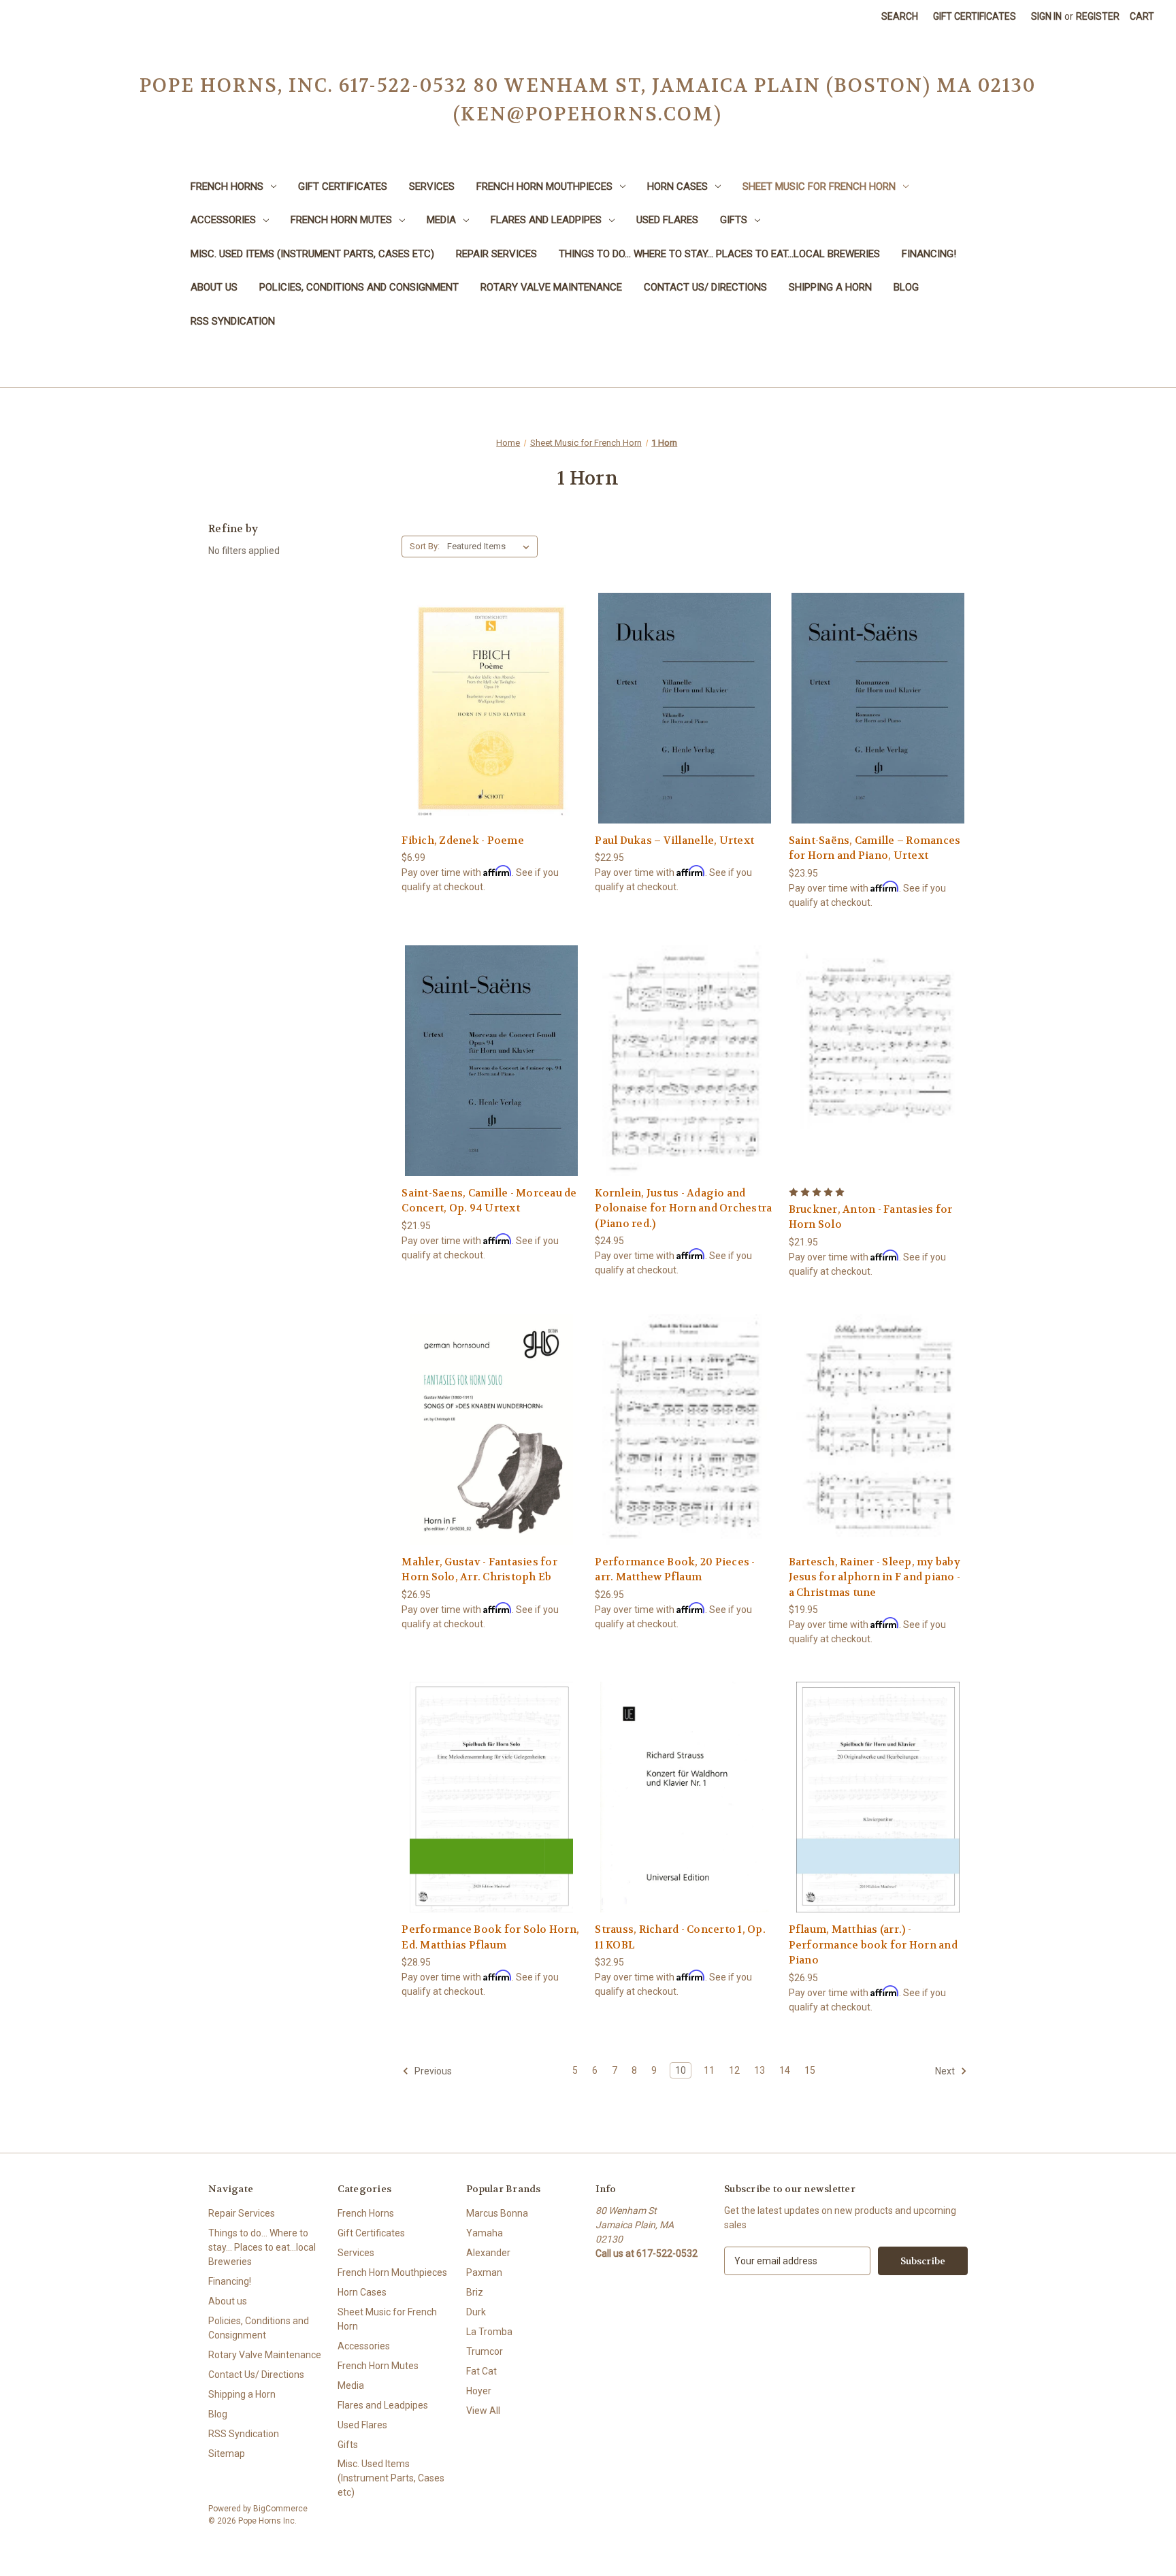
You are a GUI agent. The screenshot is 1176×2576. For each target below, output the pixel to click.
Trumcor (485, 2351)
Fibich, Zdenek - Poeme (463, 841)
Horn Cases (677, 186)
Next (946, 2071)
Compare (487, 708)
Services (432, 186)
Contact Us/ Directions (705, 287)
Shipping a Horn (830, 287)
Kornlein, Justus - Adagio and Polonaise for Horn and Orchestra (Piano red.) (683, 1208)
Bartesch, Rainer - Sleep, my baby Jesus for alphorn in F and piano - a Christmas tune (875, 1577)
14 (785, 2070)
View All (483, 2411)
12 (734, 2070)
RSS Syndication (233, 321)
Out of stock (685, 732)
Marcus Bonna (497, 2213)
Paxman (484, 2272)
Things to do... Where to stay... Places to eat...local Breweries (719, 254)
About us (214, 287)
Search (900, 16)
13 (759, 2070)
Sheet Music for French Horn (819, 186)
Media (441, 220)
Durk (476, 2312)
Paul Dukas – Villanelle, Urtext (674, 841)
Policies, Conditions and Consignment (359, 287)
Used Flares (667, 220)
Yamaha (485, 2233)
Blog (906, 287)
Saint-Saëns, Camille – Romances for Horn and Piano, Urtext (875, 848)
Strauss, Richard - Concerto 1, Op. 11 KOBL (680, 1937)
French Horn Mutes (341, 220)
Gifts (734, 220)
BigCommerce (280, 2509)
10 (681, 2070)
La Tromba (489, 2332)
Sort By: (425, 546)
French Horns (227, 186)
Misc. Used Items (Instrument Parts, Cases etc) (312, 254)
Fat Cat (481, 2371)
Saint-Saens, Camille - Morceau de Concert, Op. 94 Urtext (489, 1201)
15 (810, 2070)
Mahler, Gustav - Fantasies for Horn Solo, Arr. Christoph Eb (479, 1570)
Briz (475, 2292)
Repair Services (496, 254)
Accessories (223, 220)
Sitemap (227, 2453)
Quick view (489, 683)
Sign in (1046, 16)
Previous (432, 2071)
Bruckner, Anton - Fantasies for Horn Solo (871, 1217)
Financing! (929, 254)
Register (1098, 16)
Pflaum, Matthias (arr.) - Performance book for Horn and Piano (873, 1945)
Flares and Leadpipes (546, 220)
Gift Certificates (975, 16)
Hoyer (479, 2391)
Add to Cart (491, 732)
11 (709, 2070)
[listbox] (491, 547)
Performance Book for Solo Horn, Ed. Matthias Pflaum (490, 1937)
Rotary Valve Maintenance (551, 287)
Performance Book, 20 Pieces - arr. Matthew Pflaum (675, 1570)
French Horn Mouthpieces (544, 186)
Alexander (488, 2253)
